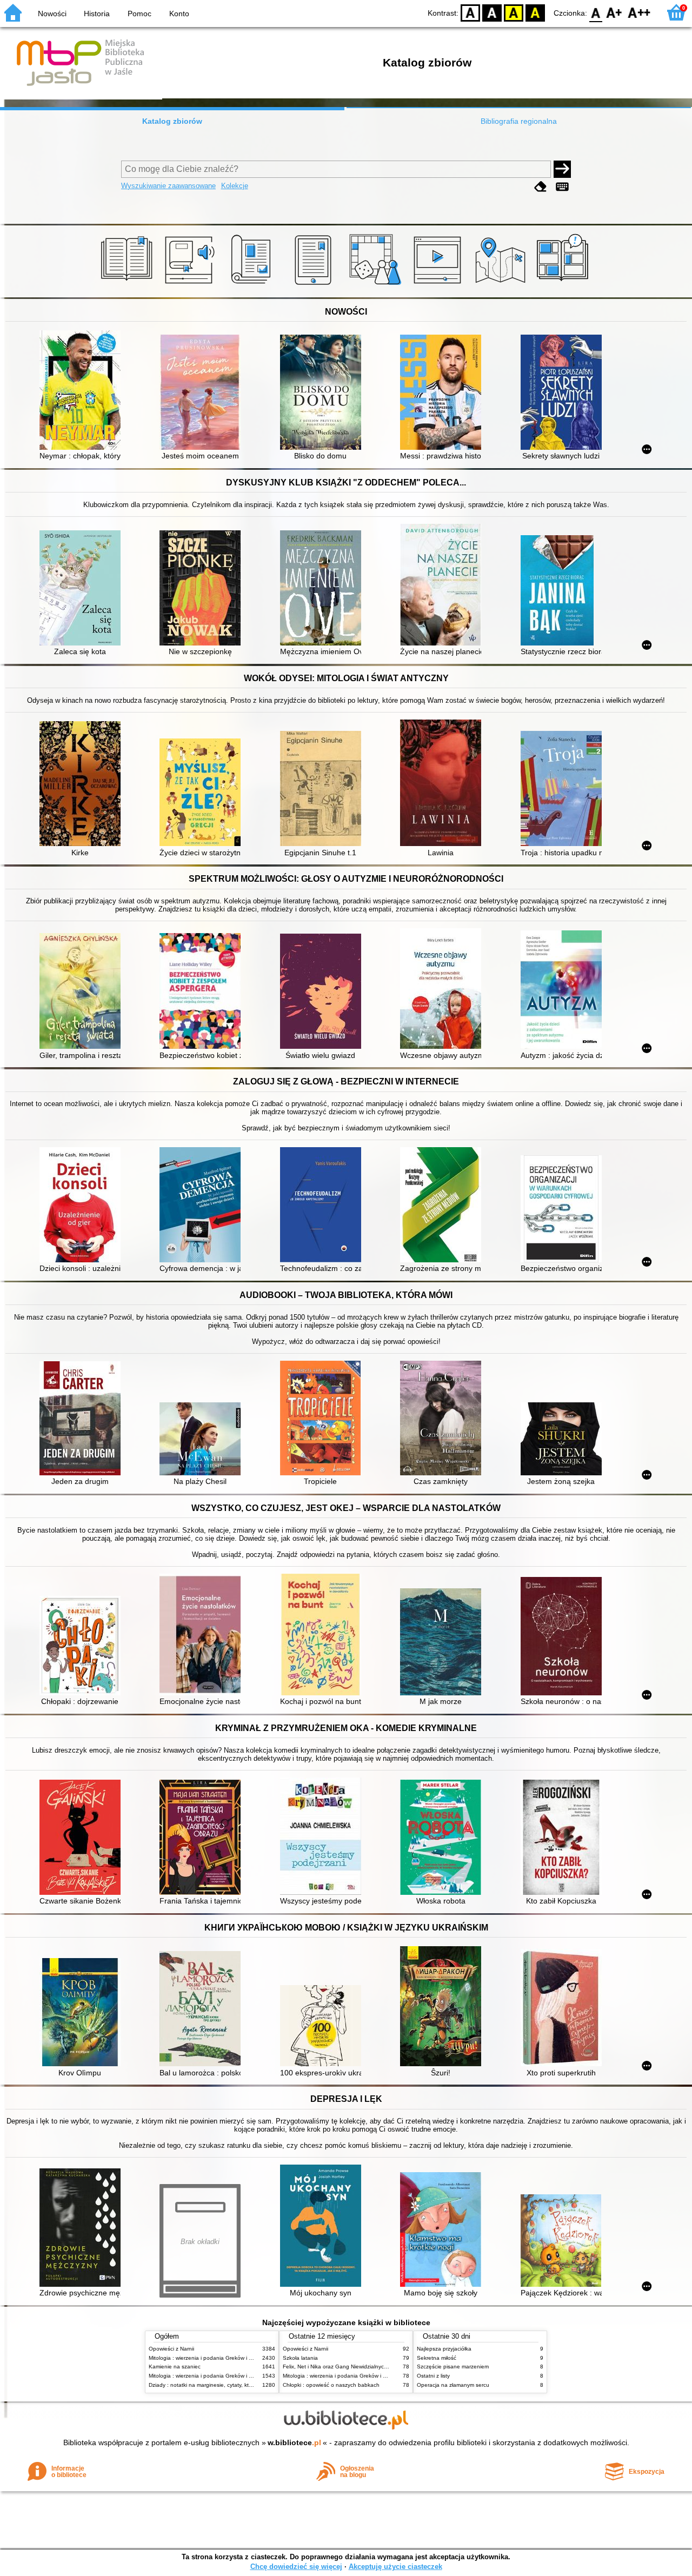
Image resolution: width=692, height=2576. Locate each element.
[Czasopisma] (253, 285)
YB (514, 12)
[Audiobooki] (191, 285)
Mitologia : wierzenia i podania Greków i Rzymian (209, 2358)
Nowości (52, 14)
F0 (596, 12)
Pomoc (139, 14)
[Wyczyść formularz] (541, 187)
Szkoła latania (300, 2358)
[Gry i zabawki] (377, 285)
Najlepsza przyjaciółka (444, 2349)
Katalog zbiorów (172, 121)
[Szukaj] (562, 169)
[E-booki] (315, 285)
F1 (614, 12)
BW (492, 12)
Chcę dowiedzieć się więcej (296, 2567)
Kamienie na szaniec (175, 2367)
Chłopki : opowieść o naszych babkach (331, 2385)
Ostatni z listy (433, 2376)
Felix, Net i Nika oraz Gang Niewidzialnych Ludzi (342, 2367)
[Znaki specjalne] (562, 187)
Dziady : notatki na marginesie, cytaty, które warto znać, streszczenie (234, 2385)
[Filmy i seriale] (439, 285)
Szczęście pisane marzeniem (453, 2367)
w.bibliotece (294, 2442)
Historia (97, 14)
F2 (639, 12)
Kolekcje (235, 186)
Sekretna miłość (437, 2358)
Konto (179, 14)
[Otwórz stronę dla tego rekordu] (83, 391)
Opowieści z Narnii (171, 2349)
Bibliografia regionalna (519, 121)
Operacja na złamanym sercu (453, 2385)
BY (535, 12)
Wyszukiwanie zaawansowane (168, 186)
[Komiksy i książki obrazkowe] (564, 285)
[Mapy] (502, 285)
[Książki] (128, 285)
